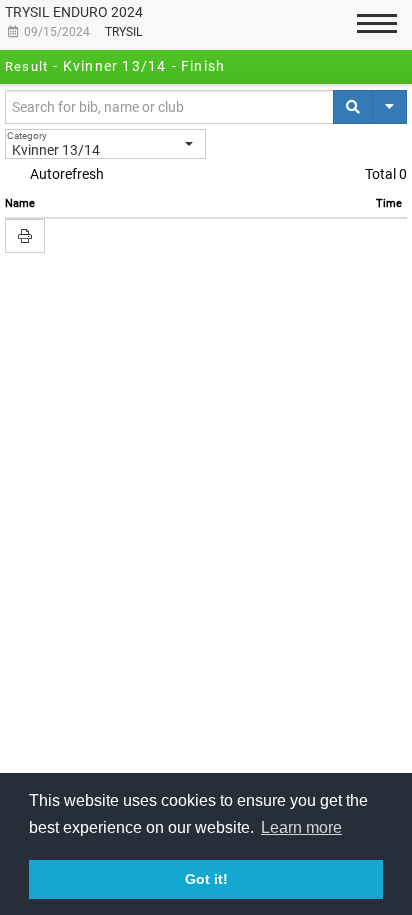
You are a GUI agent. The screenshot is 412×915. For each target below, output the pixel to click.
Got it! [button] (206, 879)
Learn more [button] (301, 827)
